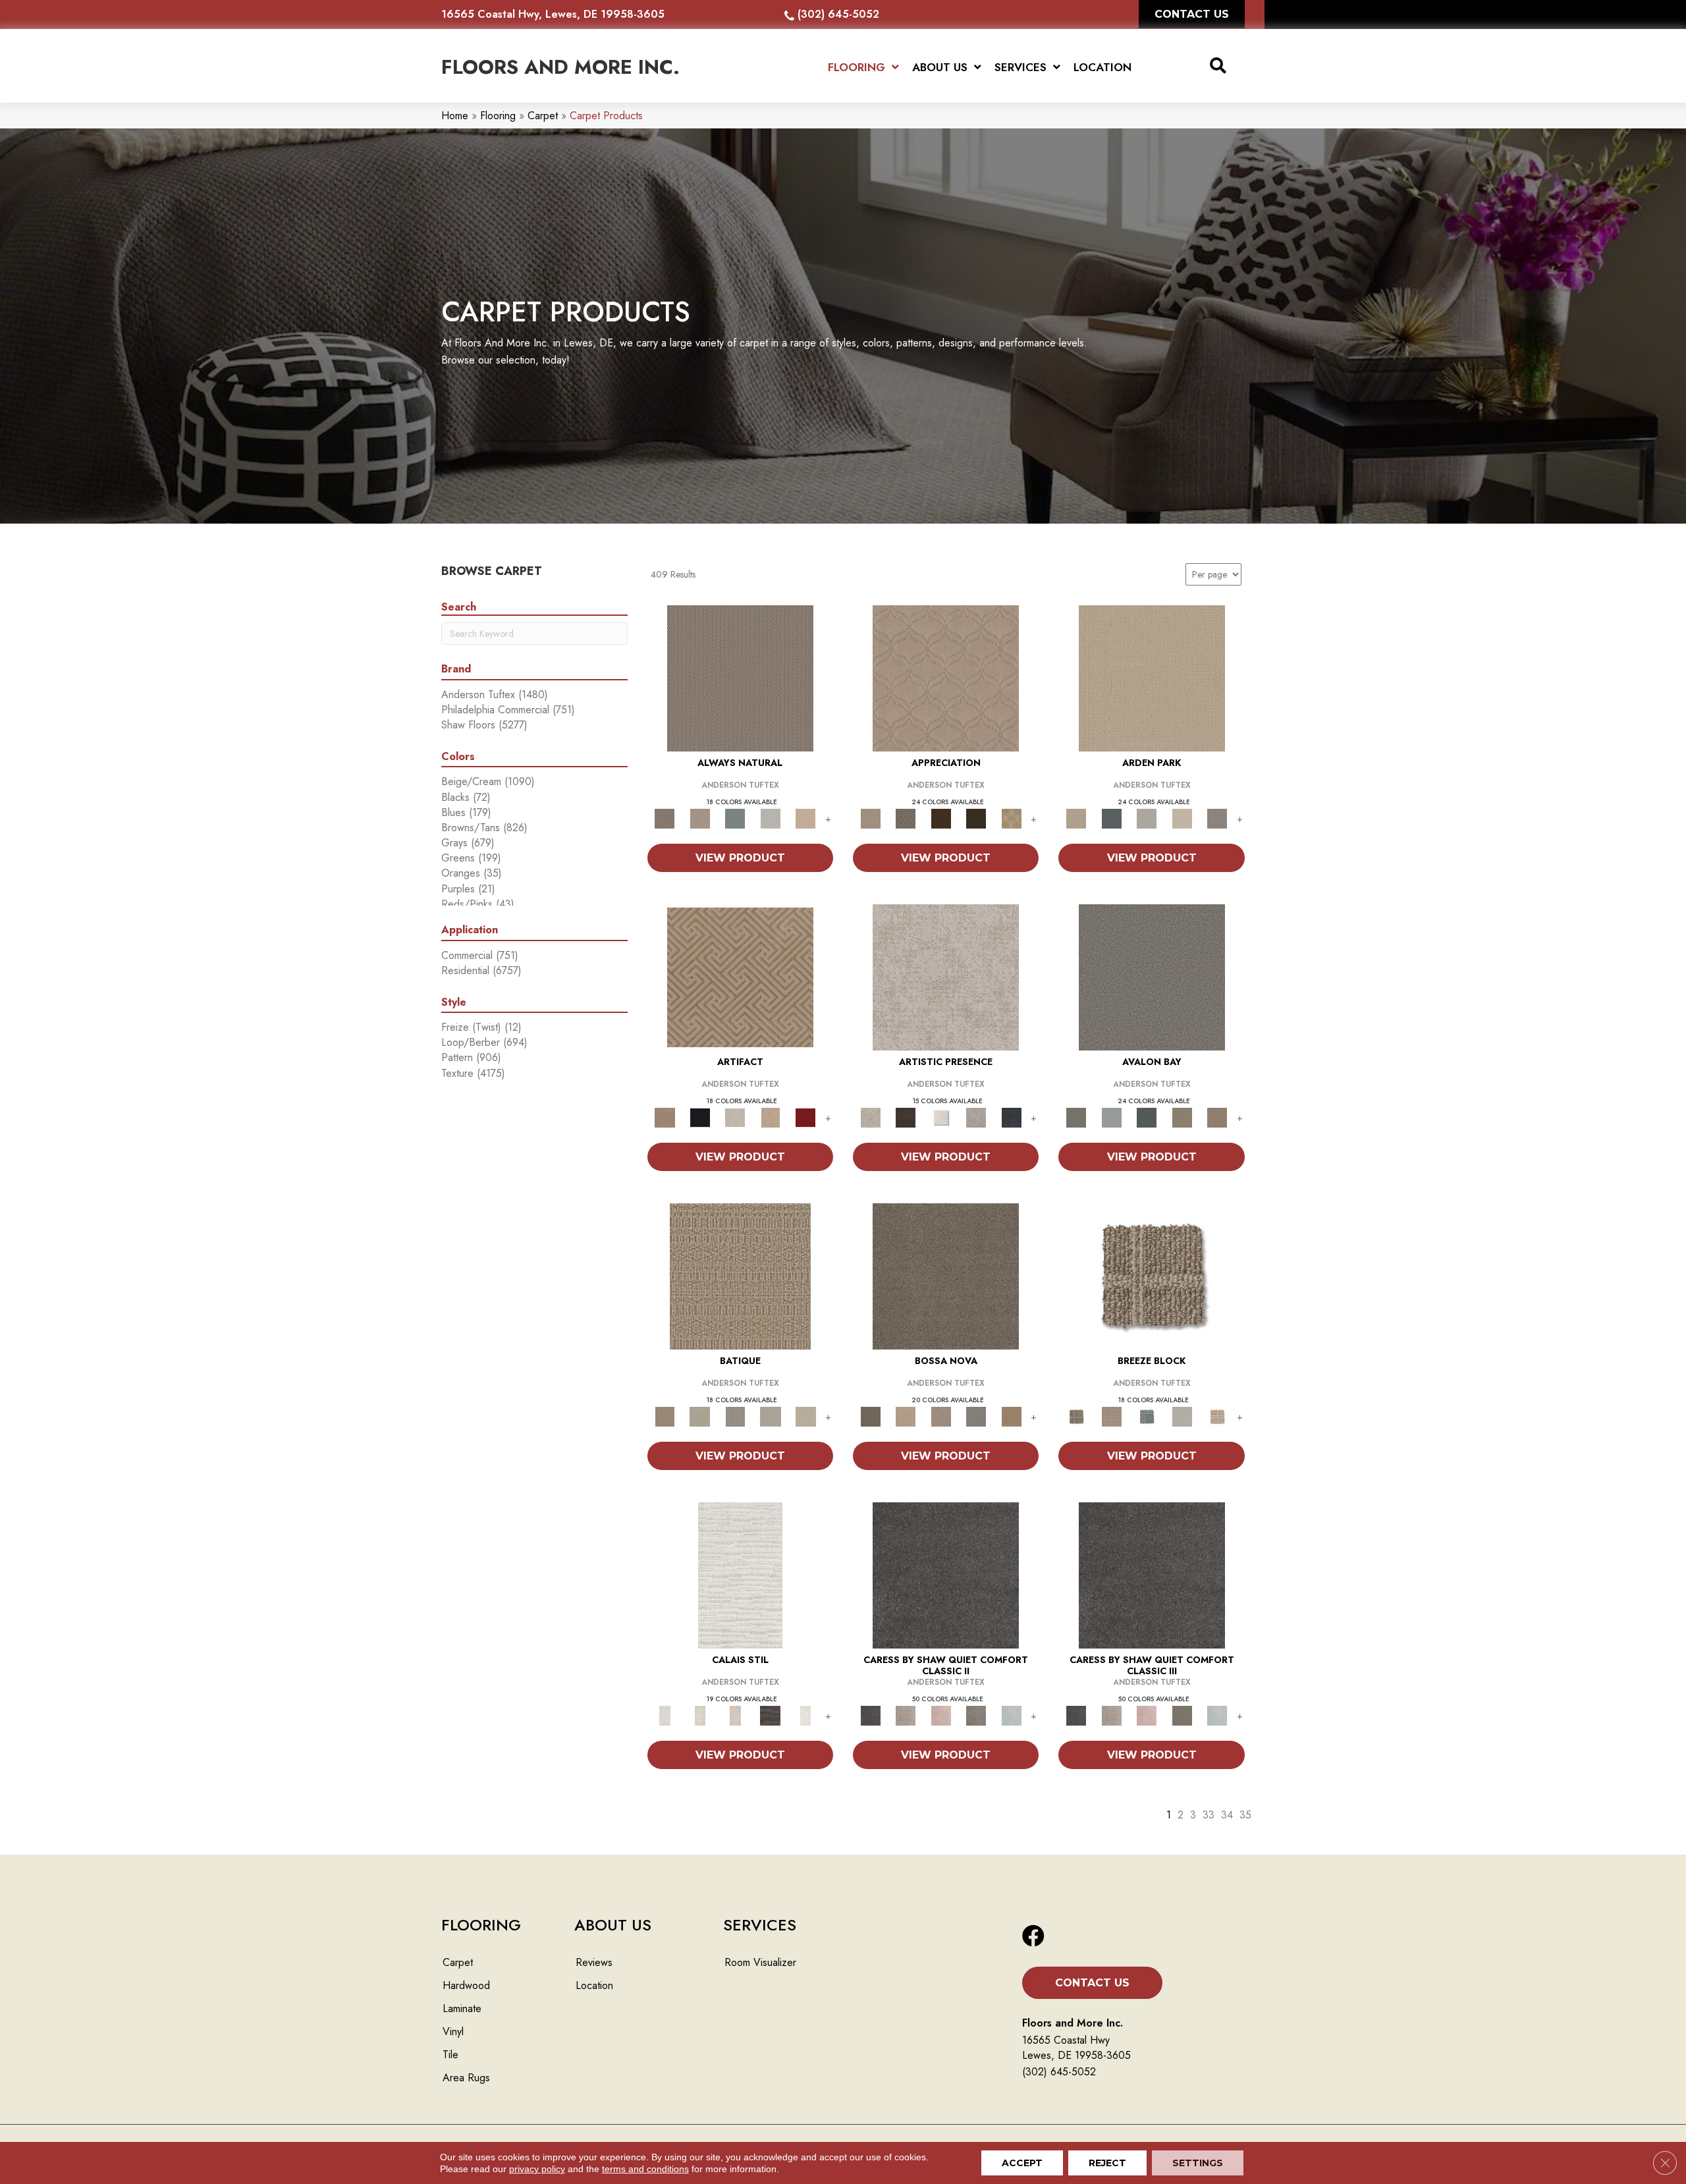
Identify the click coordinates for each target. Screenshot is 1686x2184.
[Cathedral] (735, 1416)
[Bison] (941, 818)
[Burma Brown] (905, 1117)
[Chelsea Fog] (976, 1416)
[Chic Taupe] (1182, 1117)
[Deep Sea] (1012, 1117)
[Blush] (735, 1715)
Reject (1107, 2163)
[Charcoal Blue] (1147, 1117)
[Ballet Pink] (941, 1715)
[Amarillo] (946, 677)
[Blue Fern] (735, 818)
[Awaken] (700, 1715)
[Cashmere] (771, 1117)
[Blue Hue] (1111, 818)
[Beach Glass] (1012, 1715)
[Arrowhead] (946, 1275)
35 (1245, 1815)
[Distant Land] (1217, 1117)
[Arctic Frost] (905, 818)
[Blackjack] (700, 1117)
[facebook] (1033, 1937)
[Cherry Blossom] (805, 1117)
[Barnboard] (976, 1715)
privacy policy (537, 2169)
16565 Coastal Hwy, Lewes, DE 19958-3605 (553, 14)
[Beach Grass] (905, 1416)
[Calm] (805, 1715)
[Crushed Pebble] (771, 1416)
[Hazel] (1012, 1416)
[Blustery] (771, 818)
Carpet (543, 116)
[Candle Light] (941, 1117)
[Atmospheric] (740, 1574)
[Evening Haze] (1217, 818)
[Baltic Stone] (946, 976)
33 (1209, 1815)
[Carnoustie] (1012, 818)
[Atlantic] (905, 1715)
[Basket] (700, 818)
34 (1227, 1815)
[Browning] (976, 818)
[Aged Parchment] (740, 1275)
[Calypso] (1111, 1117)
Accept (1022, 2163)
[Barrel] (740, 677)
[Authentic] (1152, 677)
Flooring (498, 116)
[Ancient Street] (700, 1416)
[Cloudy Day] (1147, 818)
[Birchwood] (740, 976)
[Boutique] (805, 818)
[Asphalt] (1152, 976)
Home (455, 116)
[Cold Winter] (976, 1117)
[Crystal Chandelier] (805, 1416)
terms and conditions (645, 2169)
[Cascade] (735, 1117)
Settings (1198, 2163)
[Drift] (1182, 818)
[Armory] (946, 1574)
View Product (740, 858)
